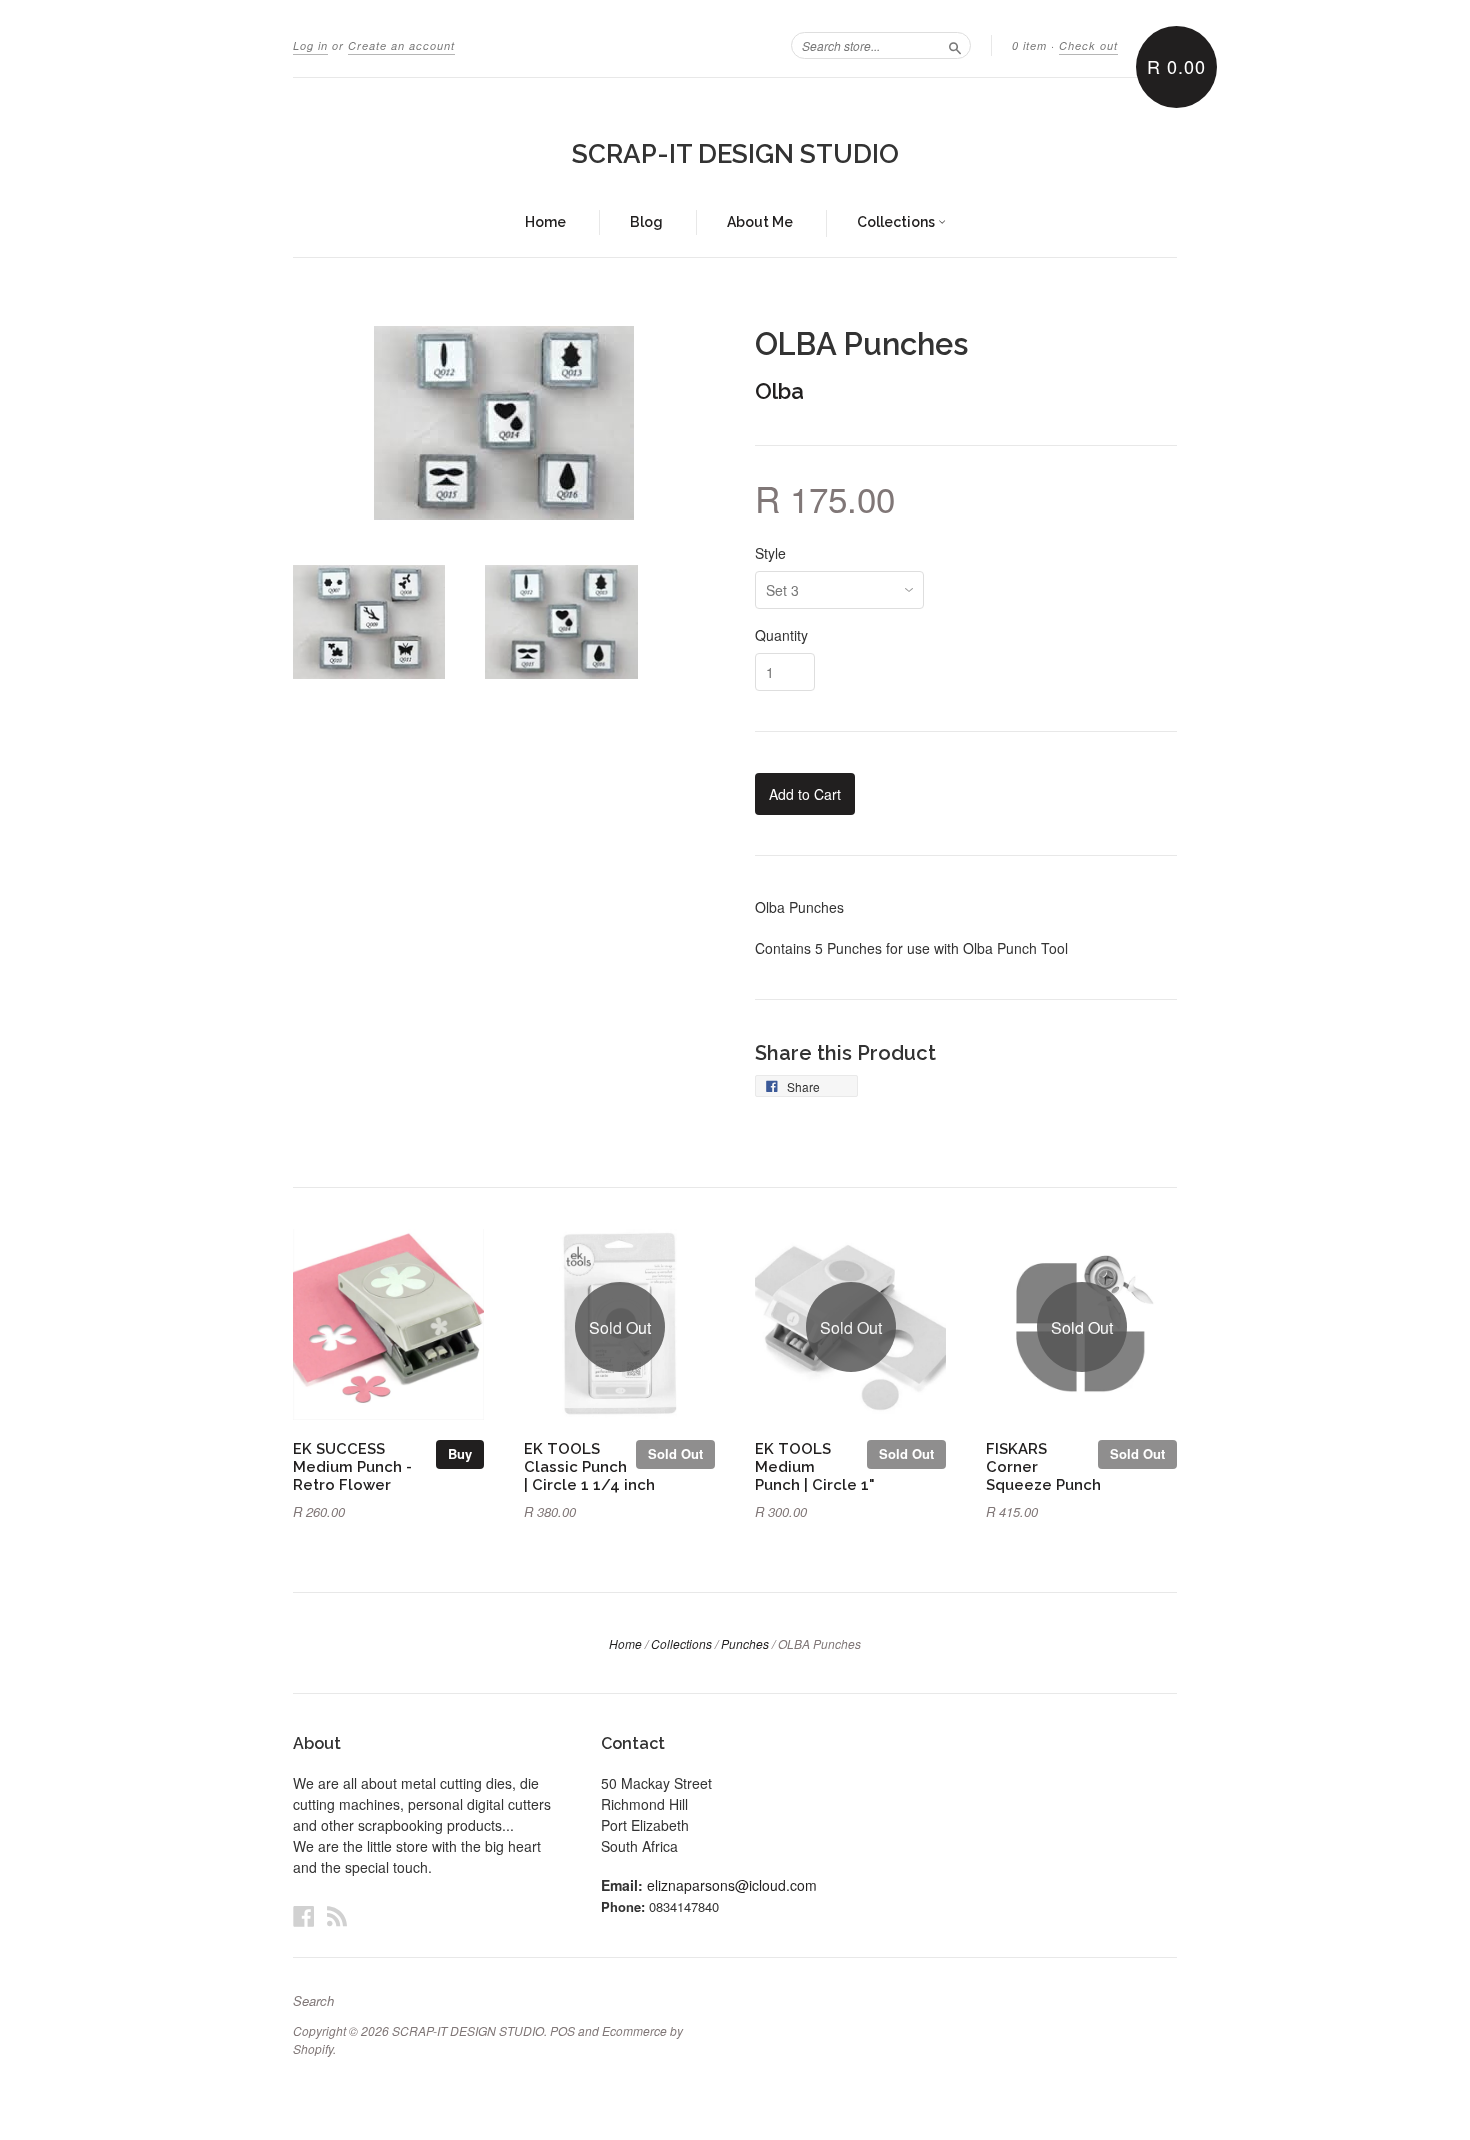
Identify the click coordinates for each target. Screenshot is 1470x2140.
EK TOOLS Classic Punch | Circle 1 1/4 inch (589, 1466)
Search (313, 2001)
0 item (1029, 45)
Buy (460, 1453)
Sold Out (675, 1453)
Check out (1088, 45)
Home (545, 222)
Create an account (401, 45)
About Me (760, 222)
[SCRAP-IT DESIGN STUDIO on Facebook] (304, 1915)
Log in (310, 45)
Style (770, 553)
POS (562, 2030)
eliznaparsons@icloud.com (732, 1885)
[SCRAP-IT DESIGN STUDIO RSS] (337, 1915)
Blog (646, 222)
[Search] (955, 45)
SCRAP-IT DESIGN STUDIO (735, 154)
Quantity (781, 635)
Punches (745, 1643)
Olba (779, 391)
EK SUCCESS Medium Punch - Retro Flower (352, 1466)
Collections (897, 222)
